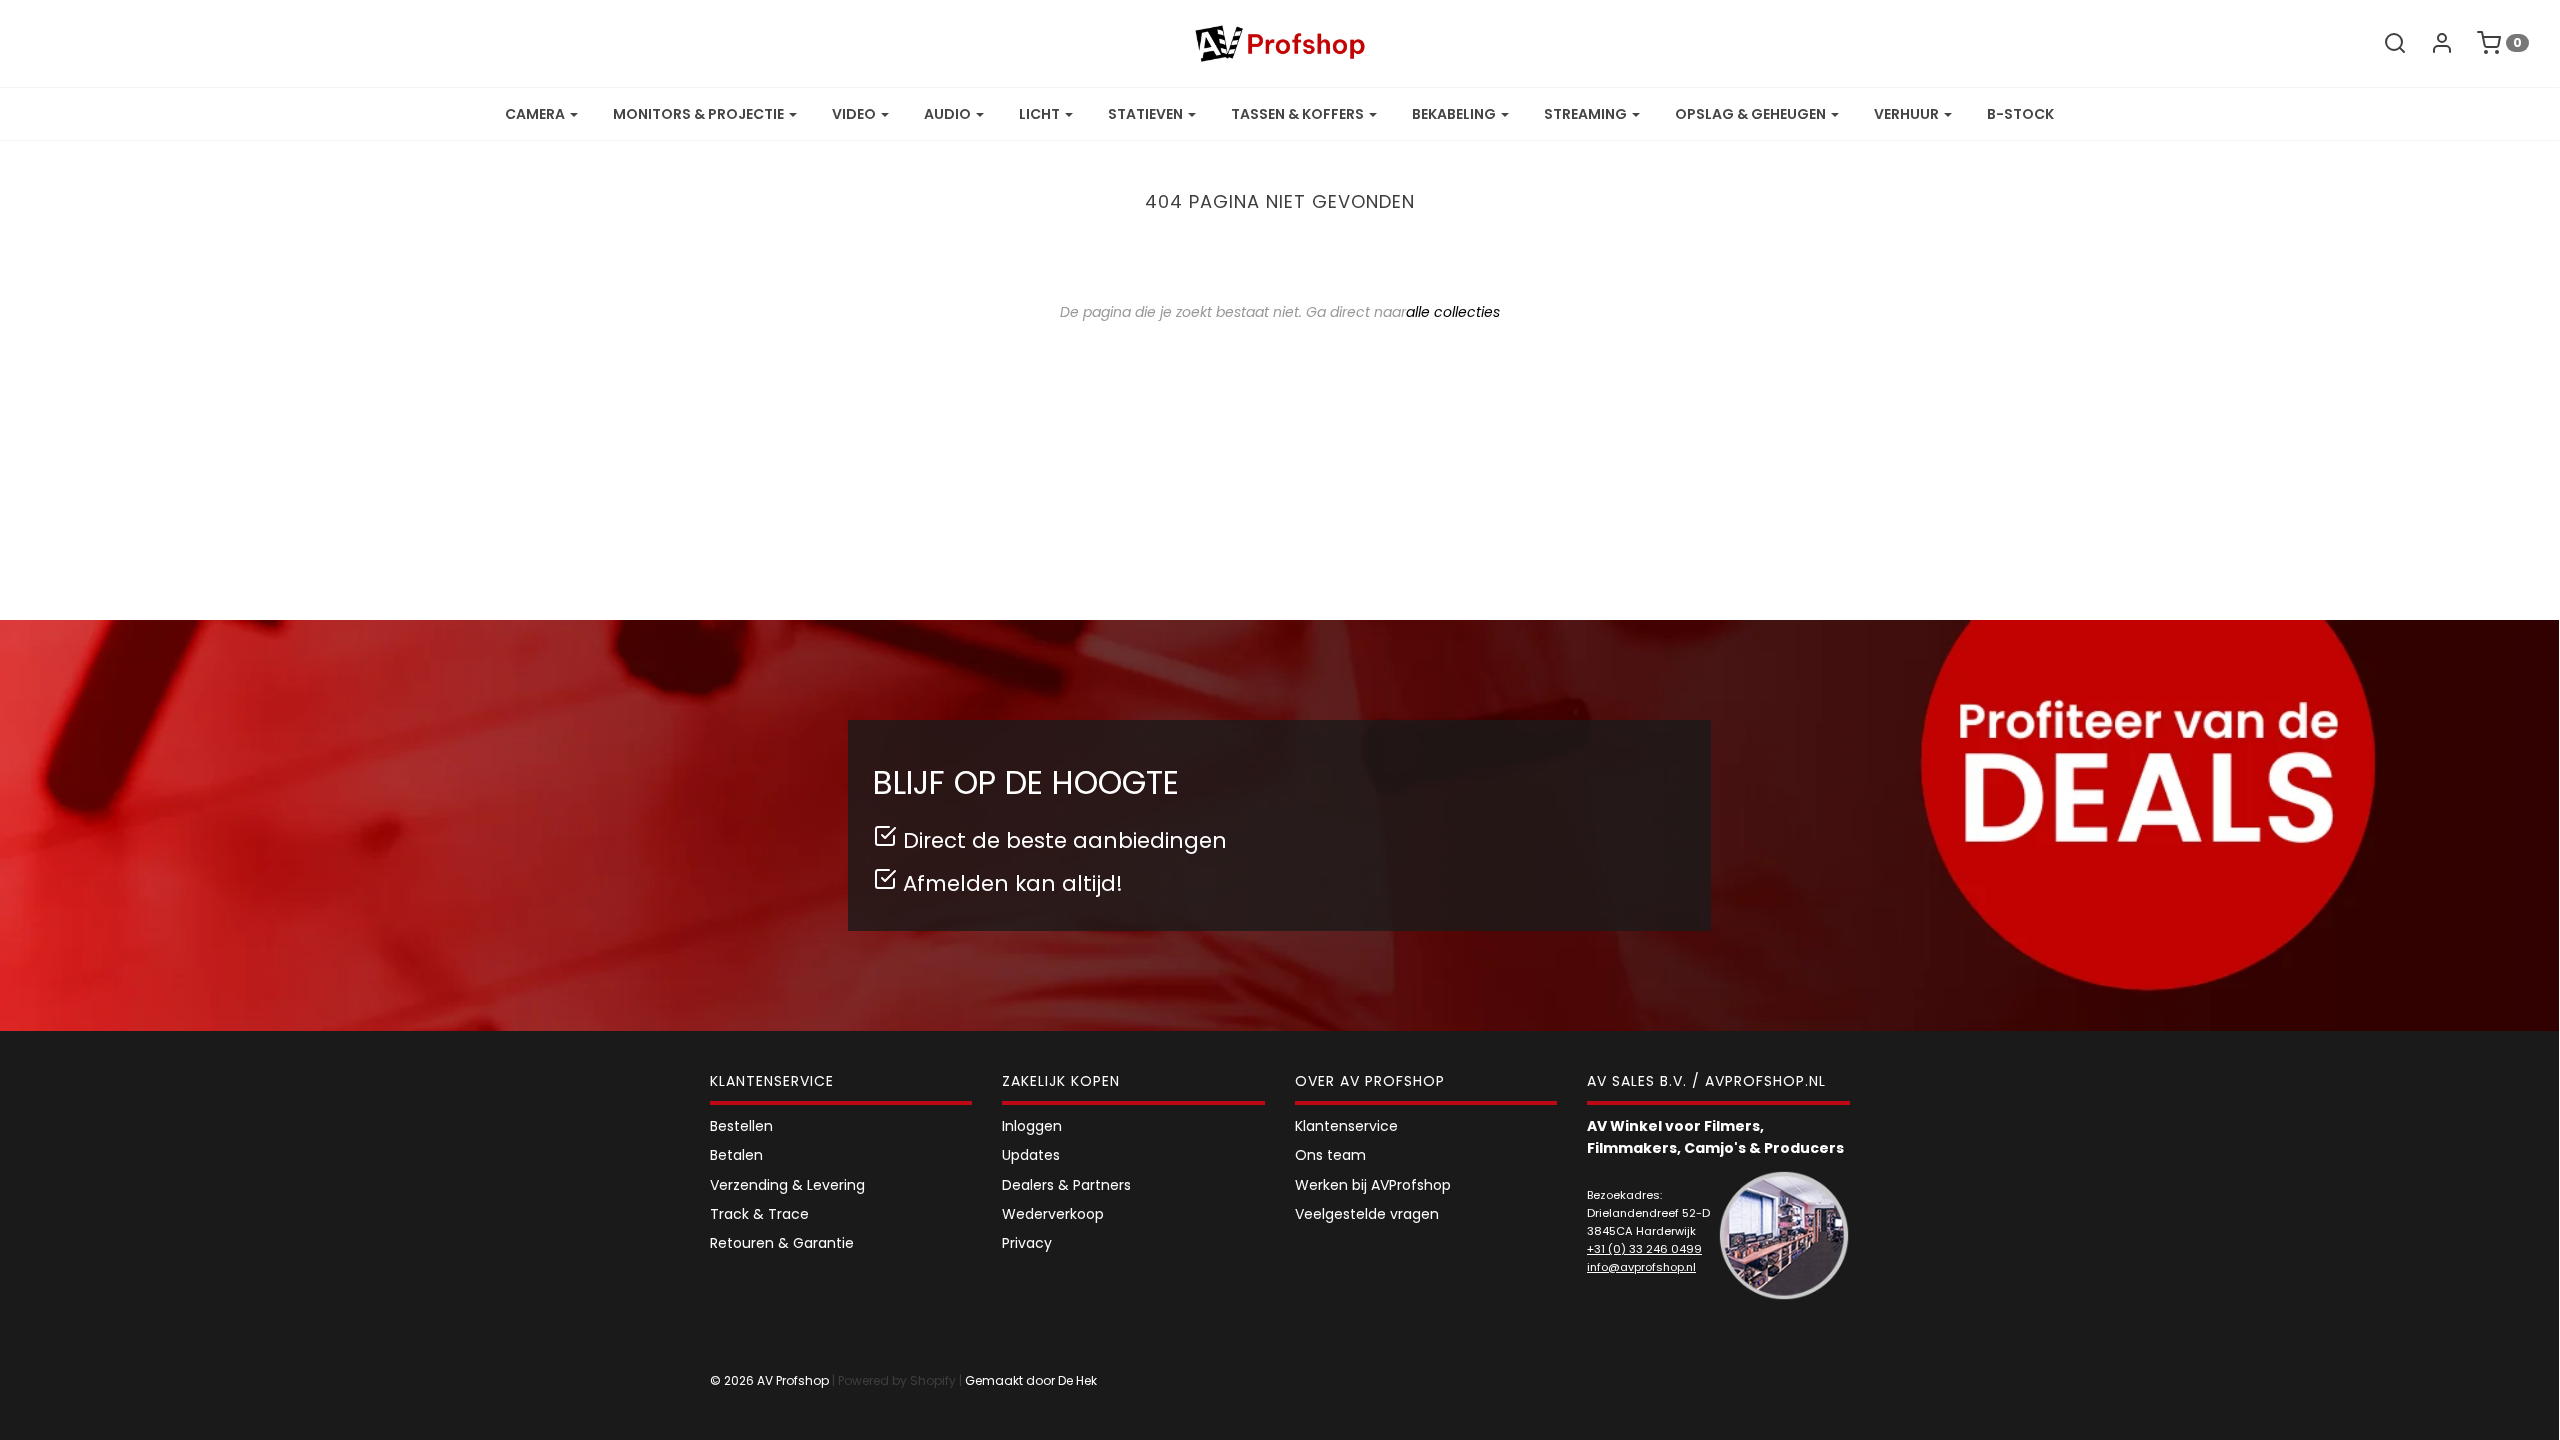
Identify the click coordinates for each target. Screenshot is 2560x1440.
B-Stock (2020, 114)
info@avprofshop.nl (1641, 1267)
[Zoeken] (2385, 43)
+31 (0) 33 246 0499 (1644, 1249)
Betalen (736, 1155)
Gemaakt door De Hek (1031, 1380)
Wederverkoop (1053, 1214)
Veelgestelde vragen (1367, 1214)
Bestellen (741, 1126)
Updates (1031, 1155)
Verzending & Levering (787, 1185)
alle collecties (1453, 312)
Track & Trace (759, 1214)
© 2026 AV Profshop (769, 1380)
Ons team (1330, 1155)
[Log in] (2432, 43)
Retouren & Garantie (782, 1243)
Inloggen (1032, 1126)
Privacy (1027, 1243)
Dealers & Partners (1066, 1185)
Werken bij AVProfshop (1373, 1185)
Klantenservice (1346, 1126)
